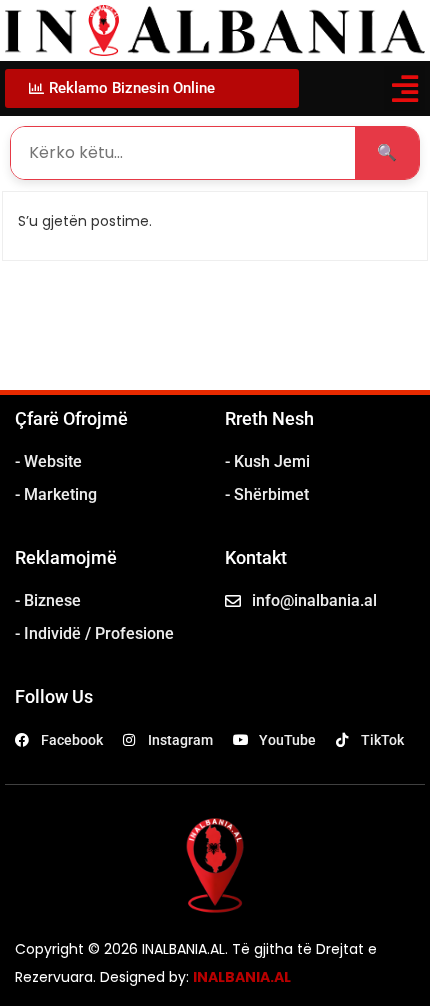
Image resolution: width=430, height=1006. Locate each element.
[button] (404, 88)
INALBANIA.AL (242, 977)
